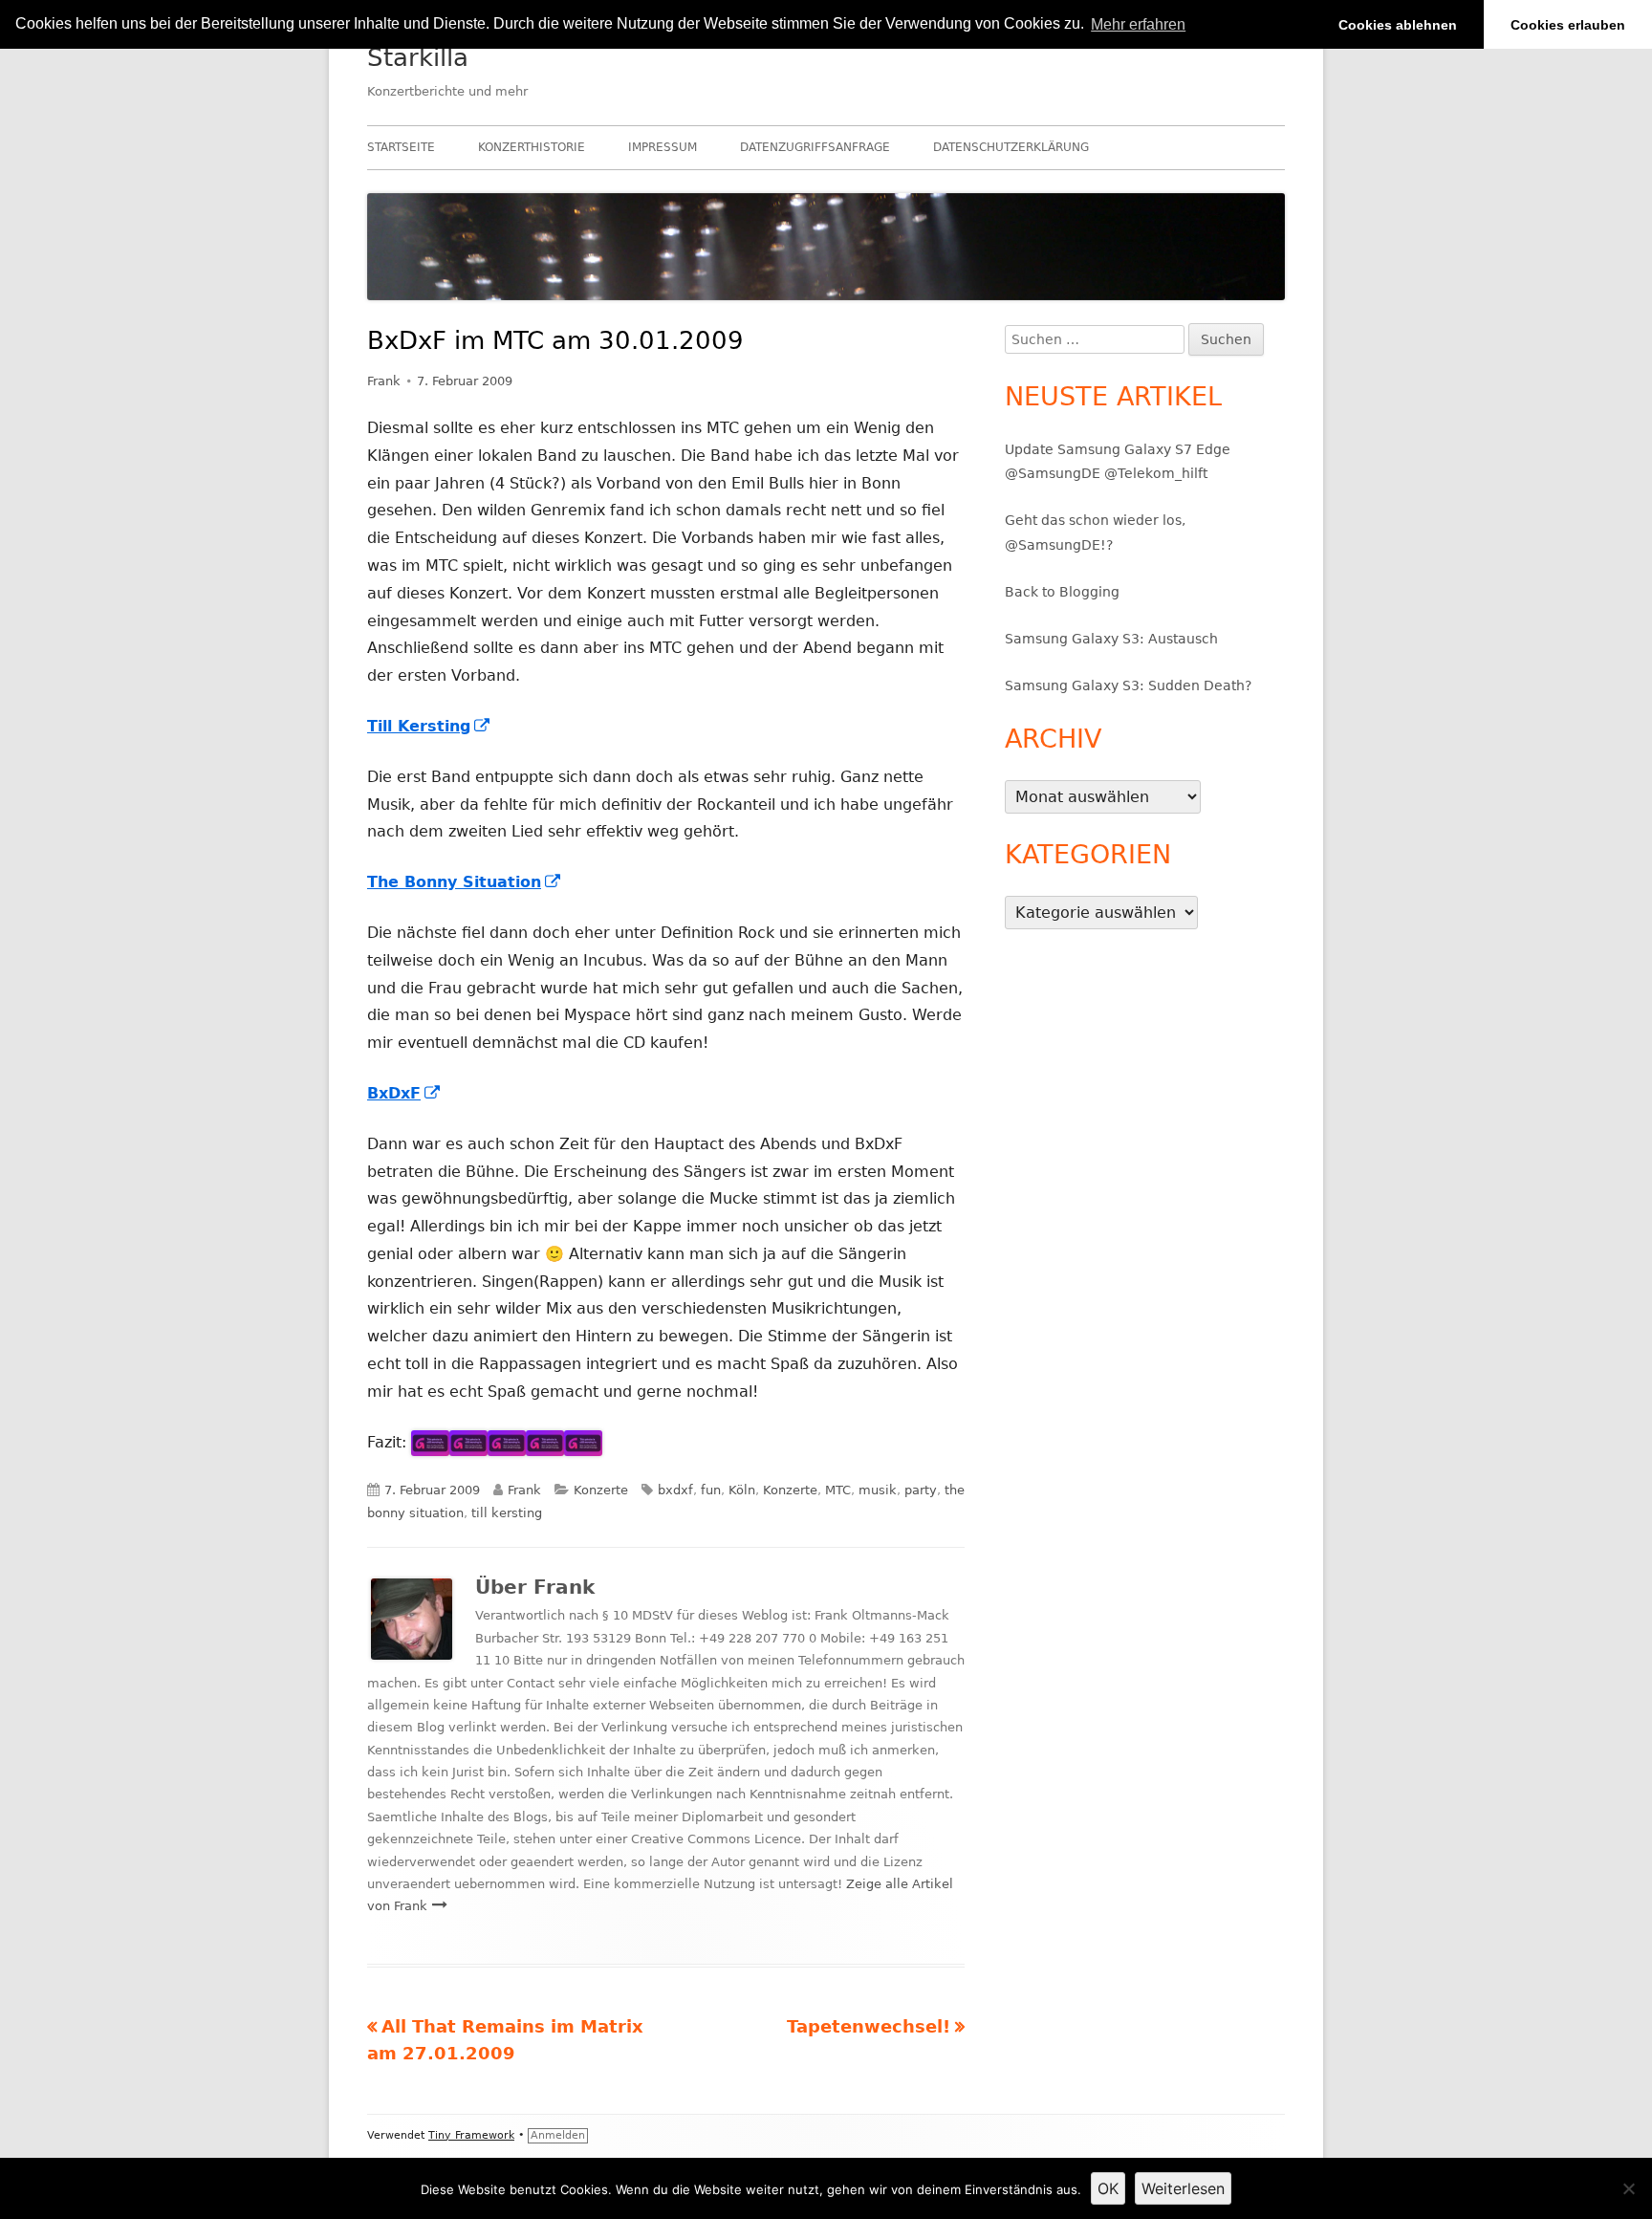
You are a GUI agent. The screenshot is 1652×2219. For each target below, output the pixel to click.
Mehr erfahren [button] (1138, 24)
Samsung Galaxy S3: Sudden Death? (1128, 685)
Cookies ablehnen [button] (1398, 25)
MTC (838, 1490)
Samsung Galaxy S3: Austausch (1111, 639)
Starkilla (418, 57)
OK (1108, 2188)
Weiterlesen (1183, 2188)
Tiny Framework (471, 2135)
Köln (742, 1490)
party (921, 1490)
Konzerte (601, 1490)
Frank (384, 381)
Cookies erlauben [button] (1568, 25)
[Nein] (1628, 2188)
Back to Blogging (1062, 592)
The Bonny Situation (465, 882)
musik (878, 1490)
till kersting (507, 1513)
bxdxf (675, 1490)
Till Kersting (429, 726)
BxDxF (404, 1093)
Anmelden (558, 2135)
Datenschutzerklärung (1011, 147)
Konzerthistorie (532, 147)
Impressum (663, 147)
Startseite (401, 147)
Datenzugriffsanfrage (815, 147)
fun (711, 1490)
